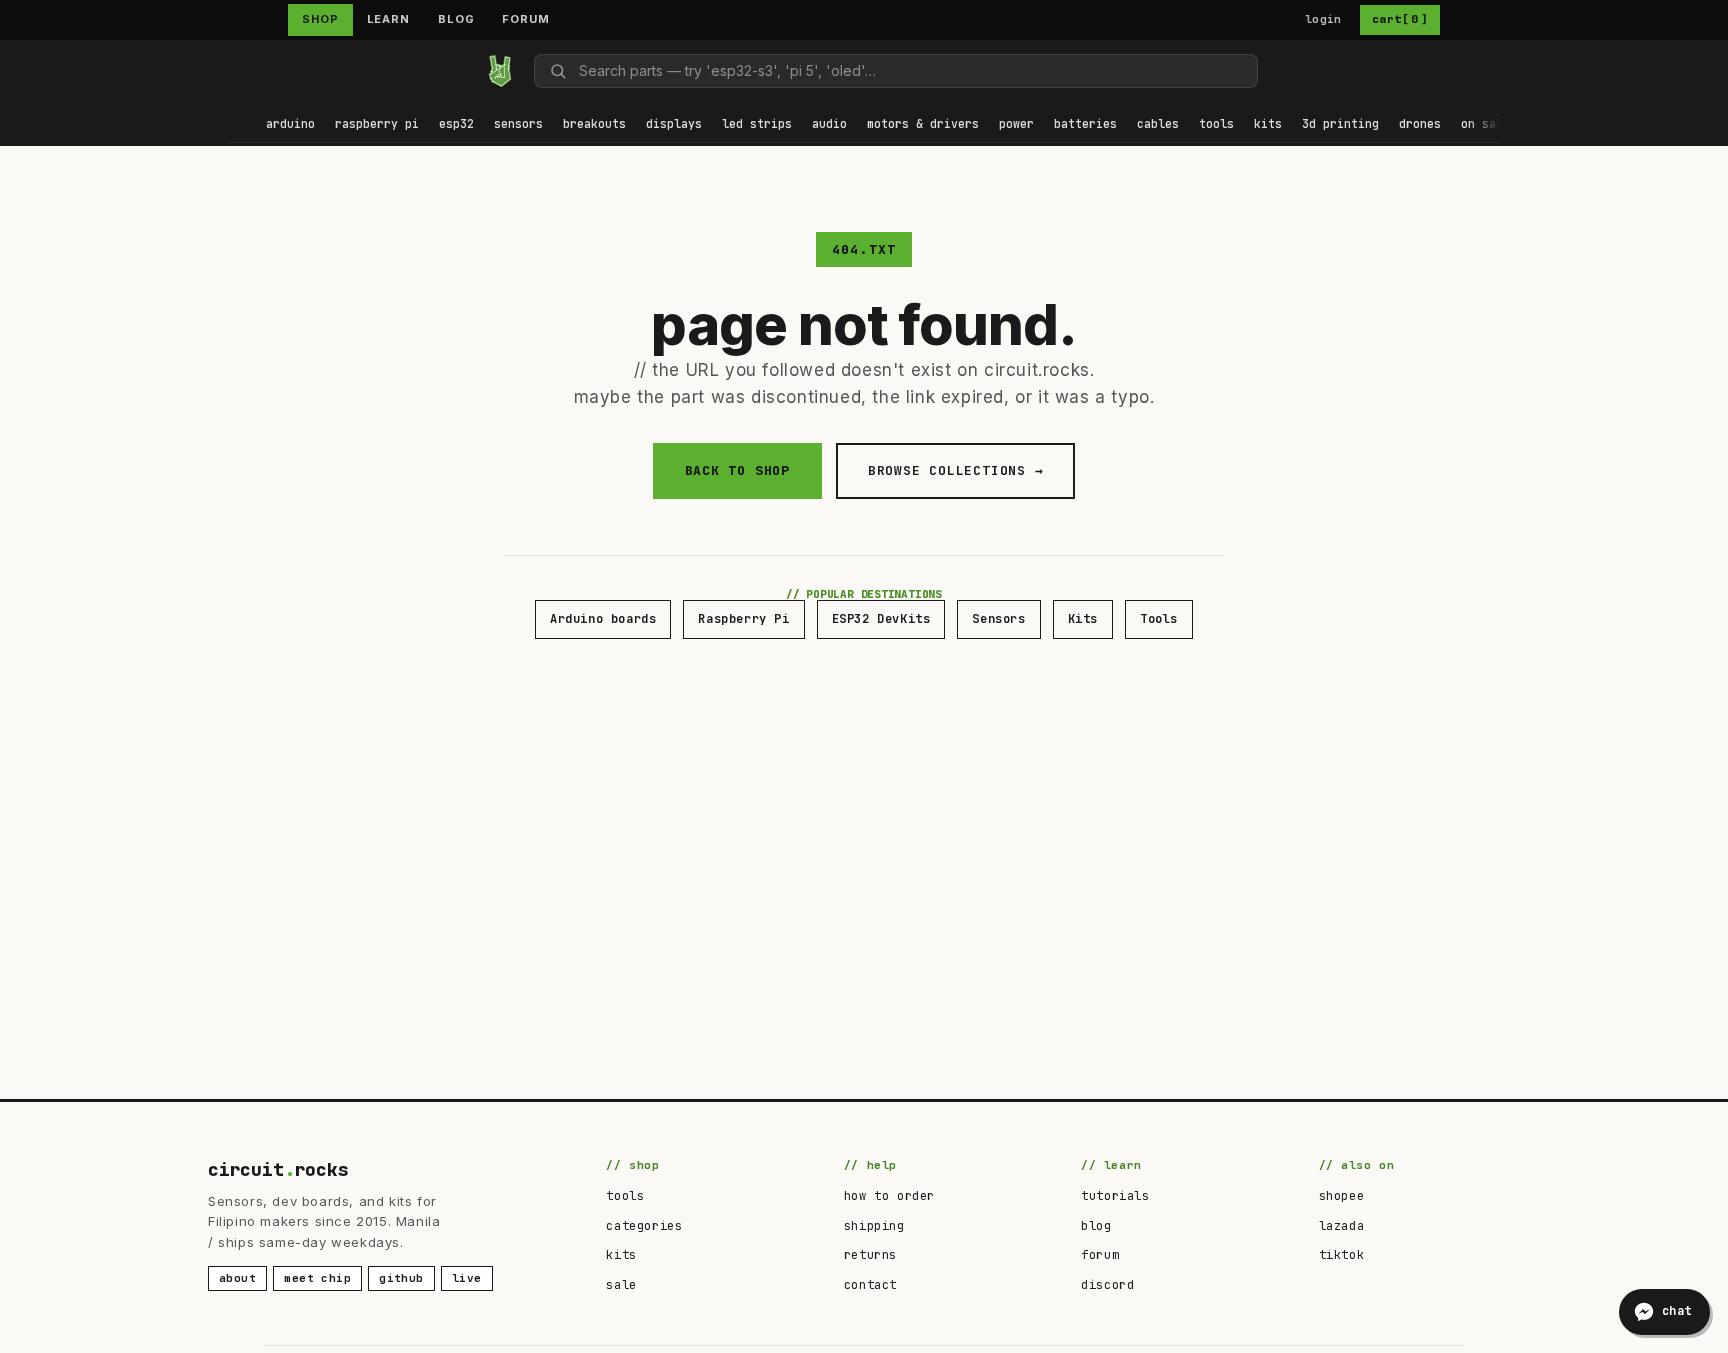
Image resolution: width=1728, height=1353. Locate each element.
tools (625, 1196)
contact (870, 1285)
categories (644, 1226)
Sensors (998, 619)
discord (1107, 1285)
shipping (874, 1226)
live (467, 1278)
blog (1096, 1226)
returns (870, 1255)
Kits (1083, 619)
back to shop (737, 470)
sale (621, 1285)
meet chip (317, 1278)
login (1323, 19)
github (401, 1278)
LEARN (388, 19)
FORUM (525, 19)
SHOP (320, 19)
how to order (889, 1196)
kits (621, 1255)
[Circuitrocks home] (500, 71)
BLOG (456, 19)
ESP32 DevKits (881, 619)
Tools (1159, 619)
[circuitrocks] (228, 70)
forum (1100, 1255)
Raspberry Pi (743, 619)
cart (1400, 19)
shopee (1342, 1196)
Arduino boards (603, 619)
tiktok (1342, 1255)
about (237, 1278)
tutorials (1115, 1196)
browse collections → (956, 470)
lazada (1342, 1226)
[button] (290, 125)
